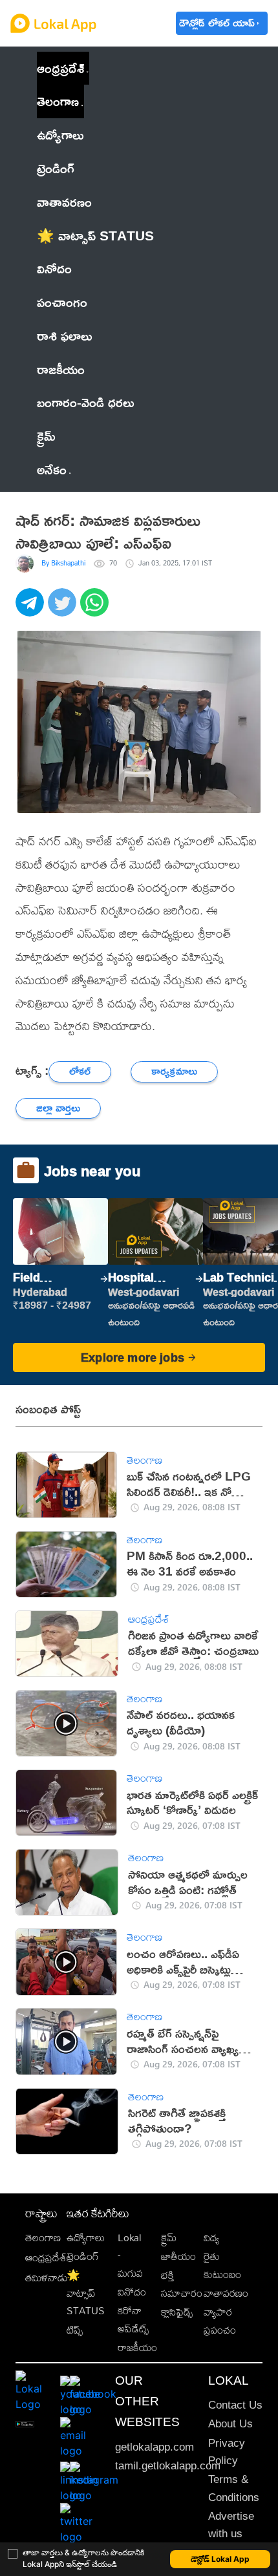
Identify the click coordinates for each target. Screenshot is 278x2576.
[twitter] (64, 609)
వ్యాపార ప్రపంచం (220, 2321)
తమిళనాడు (47, 2278)
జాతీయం (178, 2256)
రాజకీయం (137, 2348)
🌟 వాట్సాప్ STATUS (86, 2293)
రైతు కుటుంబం (222, 2265)
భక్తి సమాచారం (182, 2284)
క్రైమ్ (169, 2238)
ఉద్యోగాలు (86, 2238)
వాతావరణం (226, 2293)
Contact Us (235, 2405)
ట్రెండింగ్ (83, 2256)
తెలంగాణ (58, 101)
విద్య (211, 2238)
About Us (230, 2424)
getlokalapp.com (155, 2447)
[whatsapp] (96, 609)
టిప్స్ (75, 2330)
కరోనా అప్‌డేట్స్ (133, 2319)
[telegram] (32, 609)
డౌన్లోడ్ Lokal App (220, 2559)
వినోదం (132, 2292)
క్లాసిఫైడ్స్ (177, 2312)
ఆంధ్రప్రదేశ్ (60, 68)
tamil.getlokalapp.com (168, 2466)
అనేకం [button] (52, 469)
